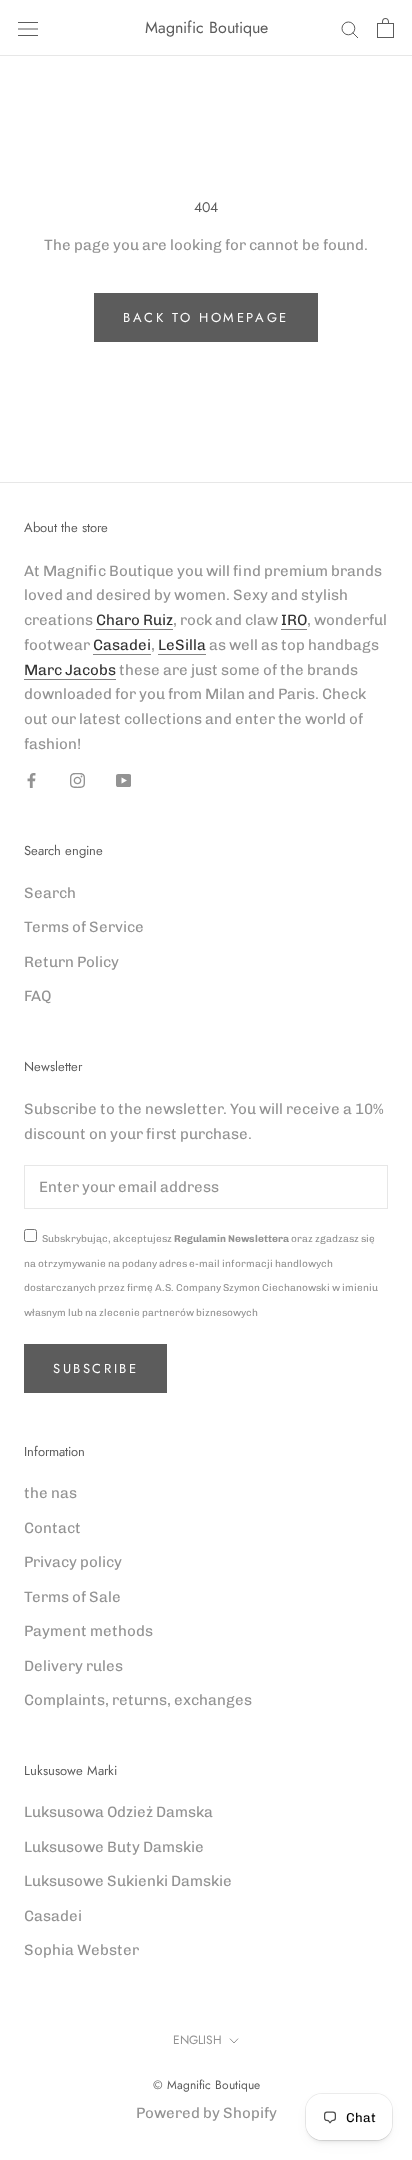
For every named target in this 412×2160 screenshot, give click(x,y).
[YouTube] (123, 780)
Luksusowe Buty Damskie (114, 1847)
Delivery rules (73, 1666)
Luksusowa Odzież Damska (118, 1812)
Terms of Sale (72, 1597)
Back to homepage (206, 317)
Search (50, 893)
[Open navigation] (28, 28)
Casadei (122, 645)
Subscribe (95, 1368)
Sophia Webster (81, 1950)
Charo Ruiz (134, 620)
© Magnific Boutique (206, 2085)
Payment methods (88, 1631)
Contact (52, 1528)
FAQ (37, 996)
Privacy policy (73, 1562)
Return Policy (71, 962)
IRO (294, 620)
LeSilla (182, 645)
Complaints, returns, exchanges (138, 1700)
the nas (50, 1493)
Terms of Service (84, 927)
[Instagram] (77, 780)
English (197, 2040)
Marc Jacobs (70, 670)
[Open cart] (385, 28)
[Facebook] (31, 780)
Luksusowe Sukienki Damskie (128, 1881)
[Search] (350, 28)
